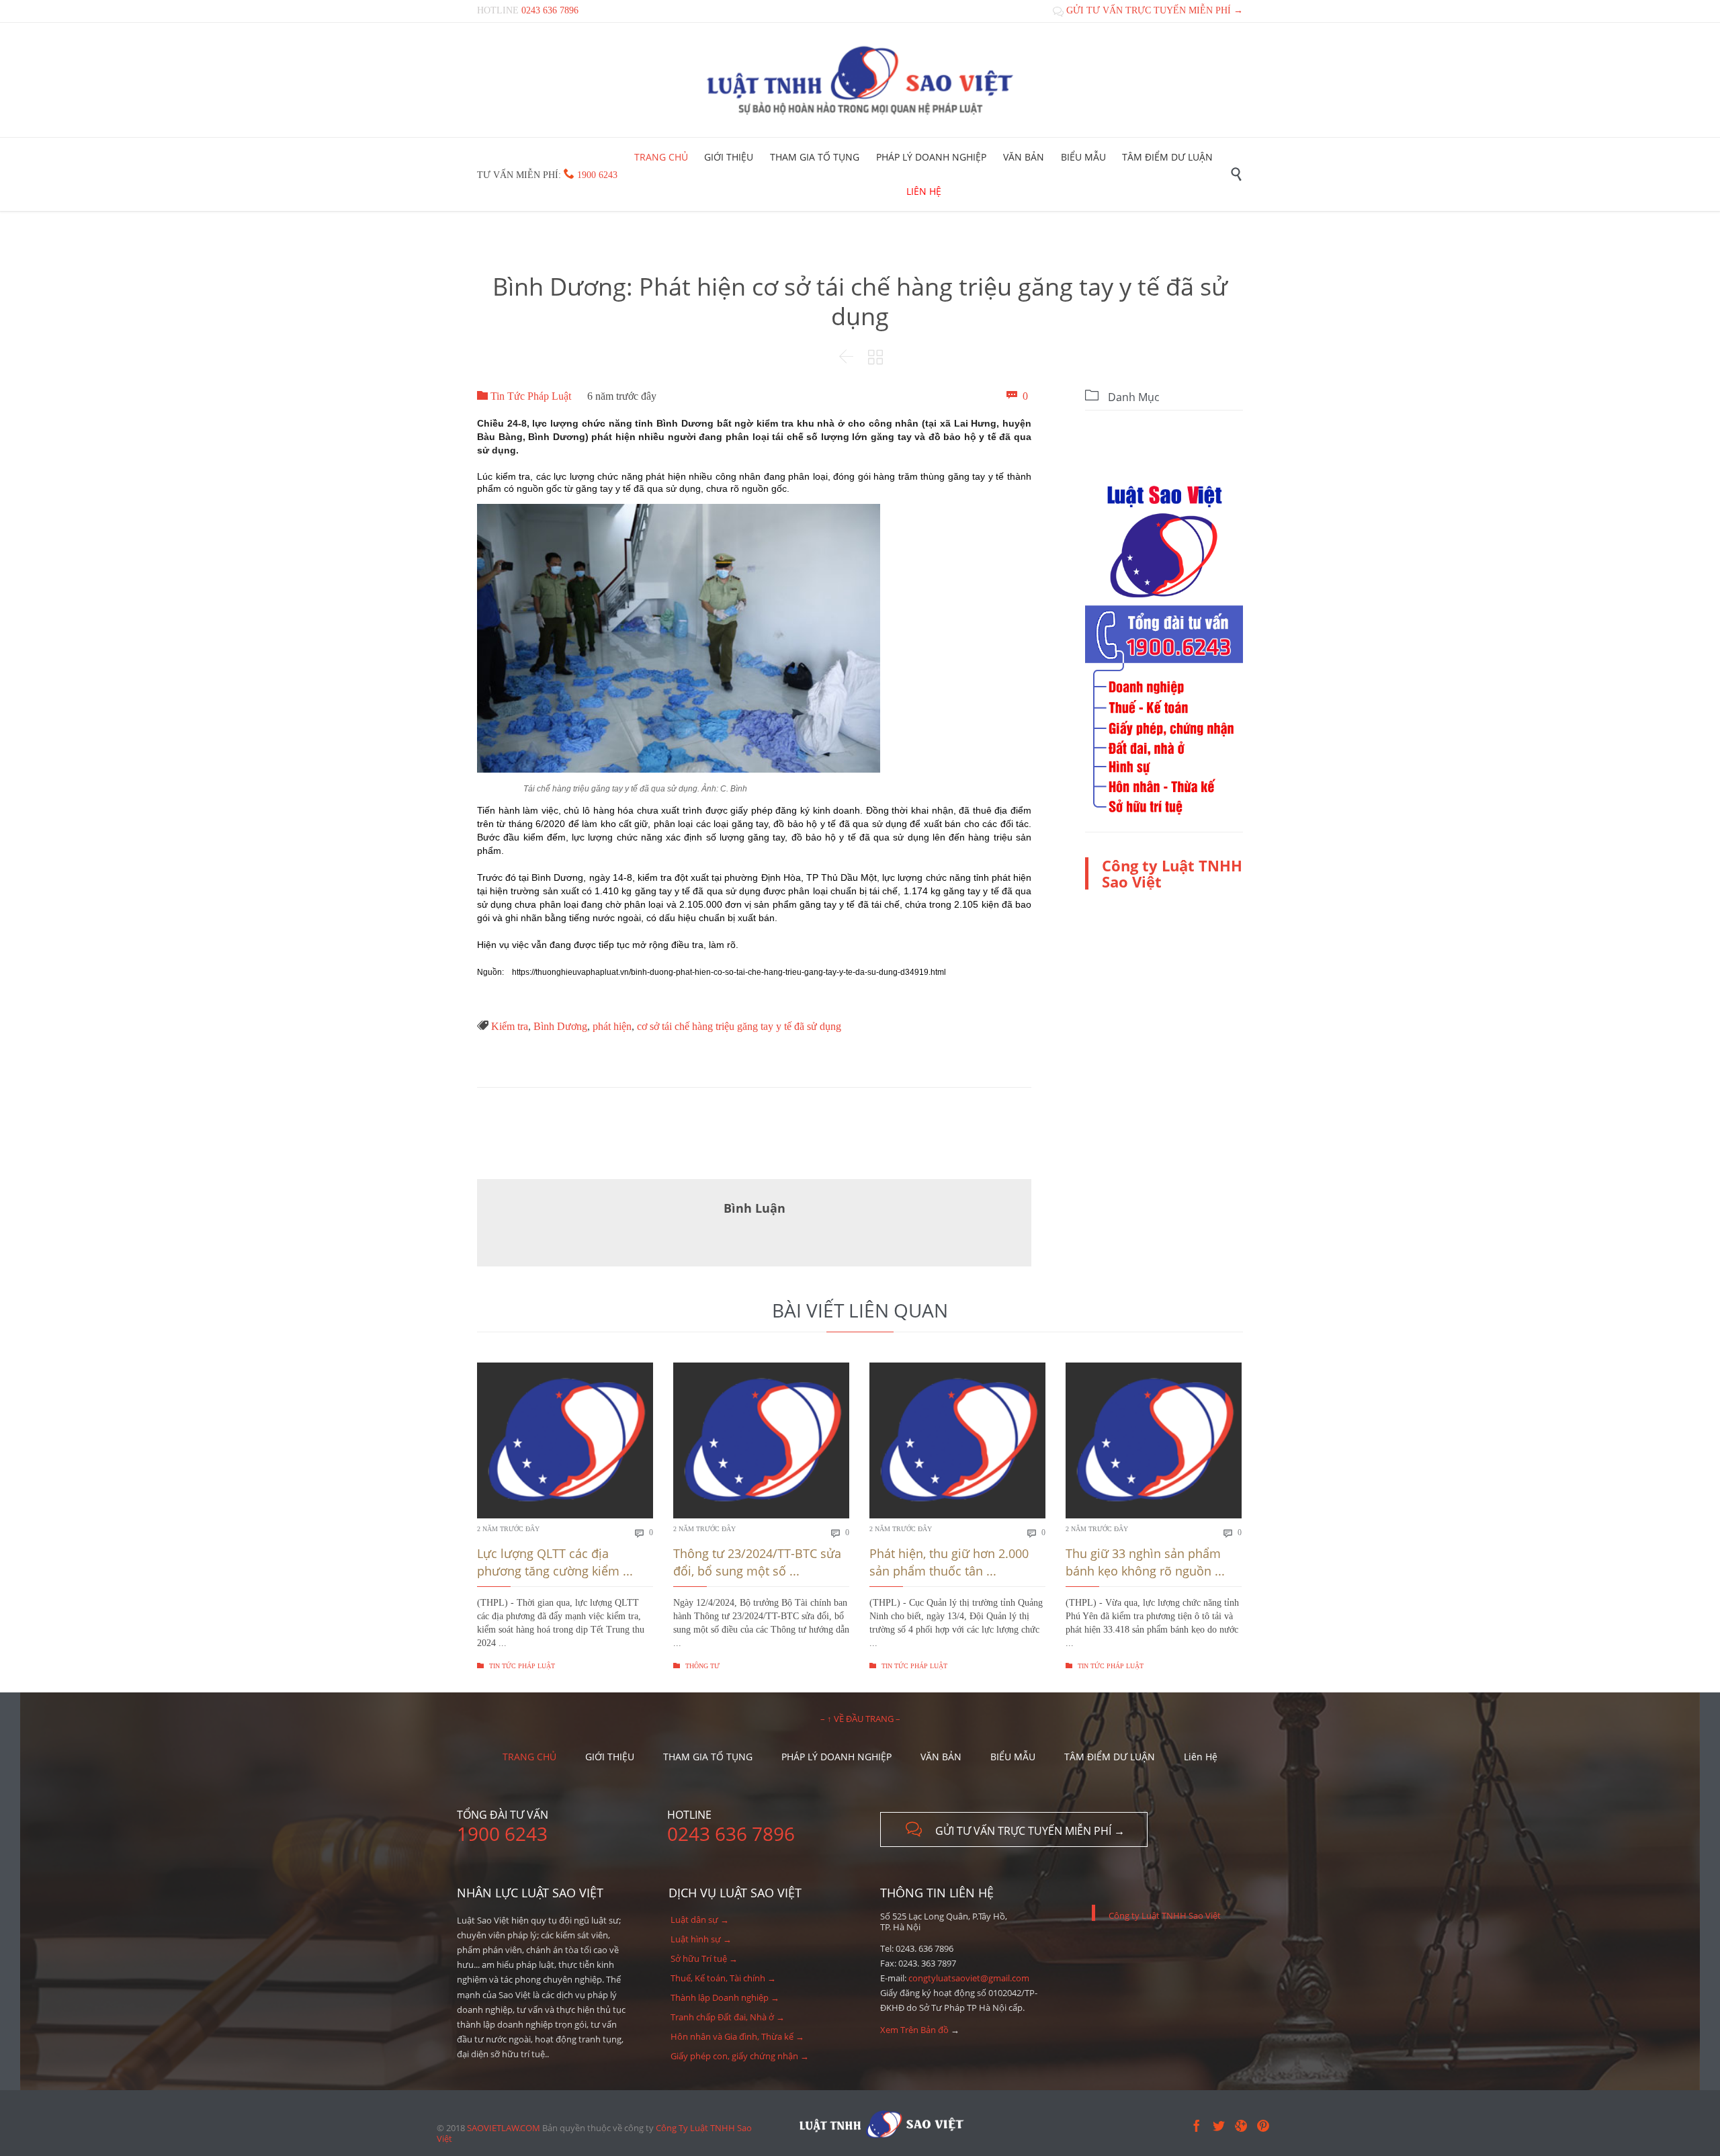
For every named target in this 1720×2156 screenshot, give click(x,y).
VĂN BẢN (941, 1757)
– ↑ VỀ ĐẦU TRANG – (860, 1719)
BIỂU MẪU (1013, 1757)
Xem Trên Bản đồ (914, 2030)
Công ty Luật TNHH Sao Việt (1172, 873)
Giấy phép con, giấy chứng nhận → (740, 2056)
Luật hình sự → (701, 1939)
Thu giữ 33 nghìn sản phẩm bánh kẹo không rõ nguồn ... (1145, 1562)
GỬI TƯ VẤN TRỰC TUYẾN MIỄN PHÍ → (1148, 10)
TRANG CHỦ (529, 1757)
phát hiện (612, 1026)
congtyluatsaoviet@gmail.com (969, 1978)
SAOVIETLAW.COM (504, 2128)
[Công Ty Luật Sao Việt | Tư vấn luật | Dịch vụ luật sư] (860, 80)
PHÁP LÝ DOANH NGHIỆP (836, 1757)
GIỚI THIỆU (610, 1757)
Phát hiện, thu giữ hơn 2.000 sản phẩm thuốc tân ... (949, 1562)
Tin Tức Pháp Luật (524, 396)
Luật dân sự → (700, 1920)
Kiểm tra (510, 1026)
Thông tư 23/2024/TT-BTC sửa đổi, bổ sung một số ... (757, 1562)
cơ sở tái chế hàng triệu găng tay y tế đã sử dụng (739, 1026)
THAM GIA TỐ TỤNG (708, 1757)
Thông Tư (696, 1666)
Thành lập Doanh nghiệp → (725, 1997)
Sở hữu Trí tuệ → (704, 1958)
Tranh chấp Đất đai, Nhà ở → (728, 2017)
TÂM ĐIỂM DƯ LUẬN (1110, 1757)
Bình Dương (560, 1026)
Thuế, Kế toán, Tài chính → (723, 1978)
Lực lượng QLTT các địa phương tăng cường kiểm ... (555, 1562)
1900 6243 (597, 175)
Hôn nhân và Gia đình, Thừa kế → (737, 2036)
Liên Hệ (1201, 1757)
